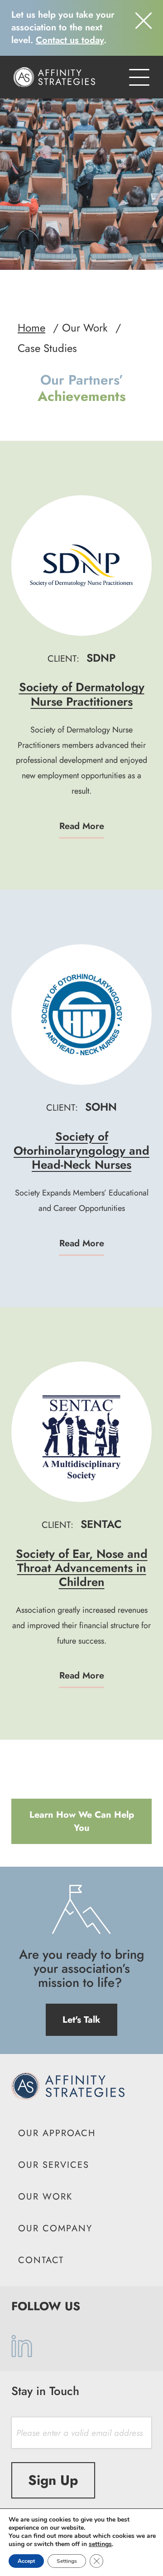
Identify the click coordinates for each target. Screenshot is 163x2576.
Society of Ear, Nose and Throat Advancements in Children (82, 1568)
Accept (26, 2561)
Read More (82, 826)
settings (100, 2544)
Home (31, 328)
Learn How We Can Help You (82, 1821)
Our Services (54, 2165)
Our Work (45, 2197)
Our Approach (57, 2133)
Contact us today (70, 40)
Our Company (55, 2228)
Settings (67, 2561)
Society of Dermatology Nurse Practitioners (82, 694)
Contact (41, 2260)
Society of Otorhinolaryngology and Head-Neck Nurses (81, 1151)
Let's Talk (81, 2020)
